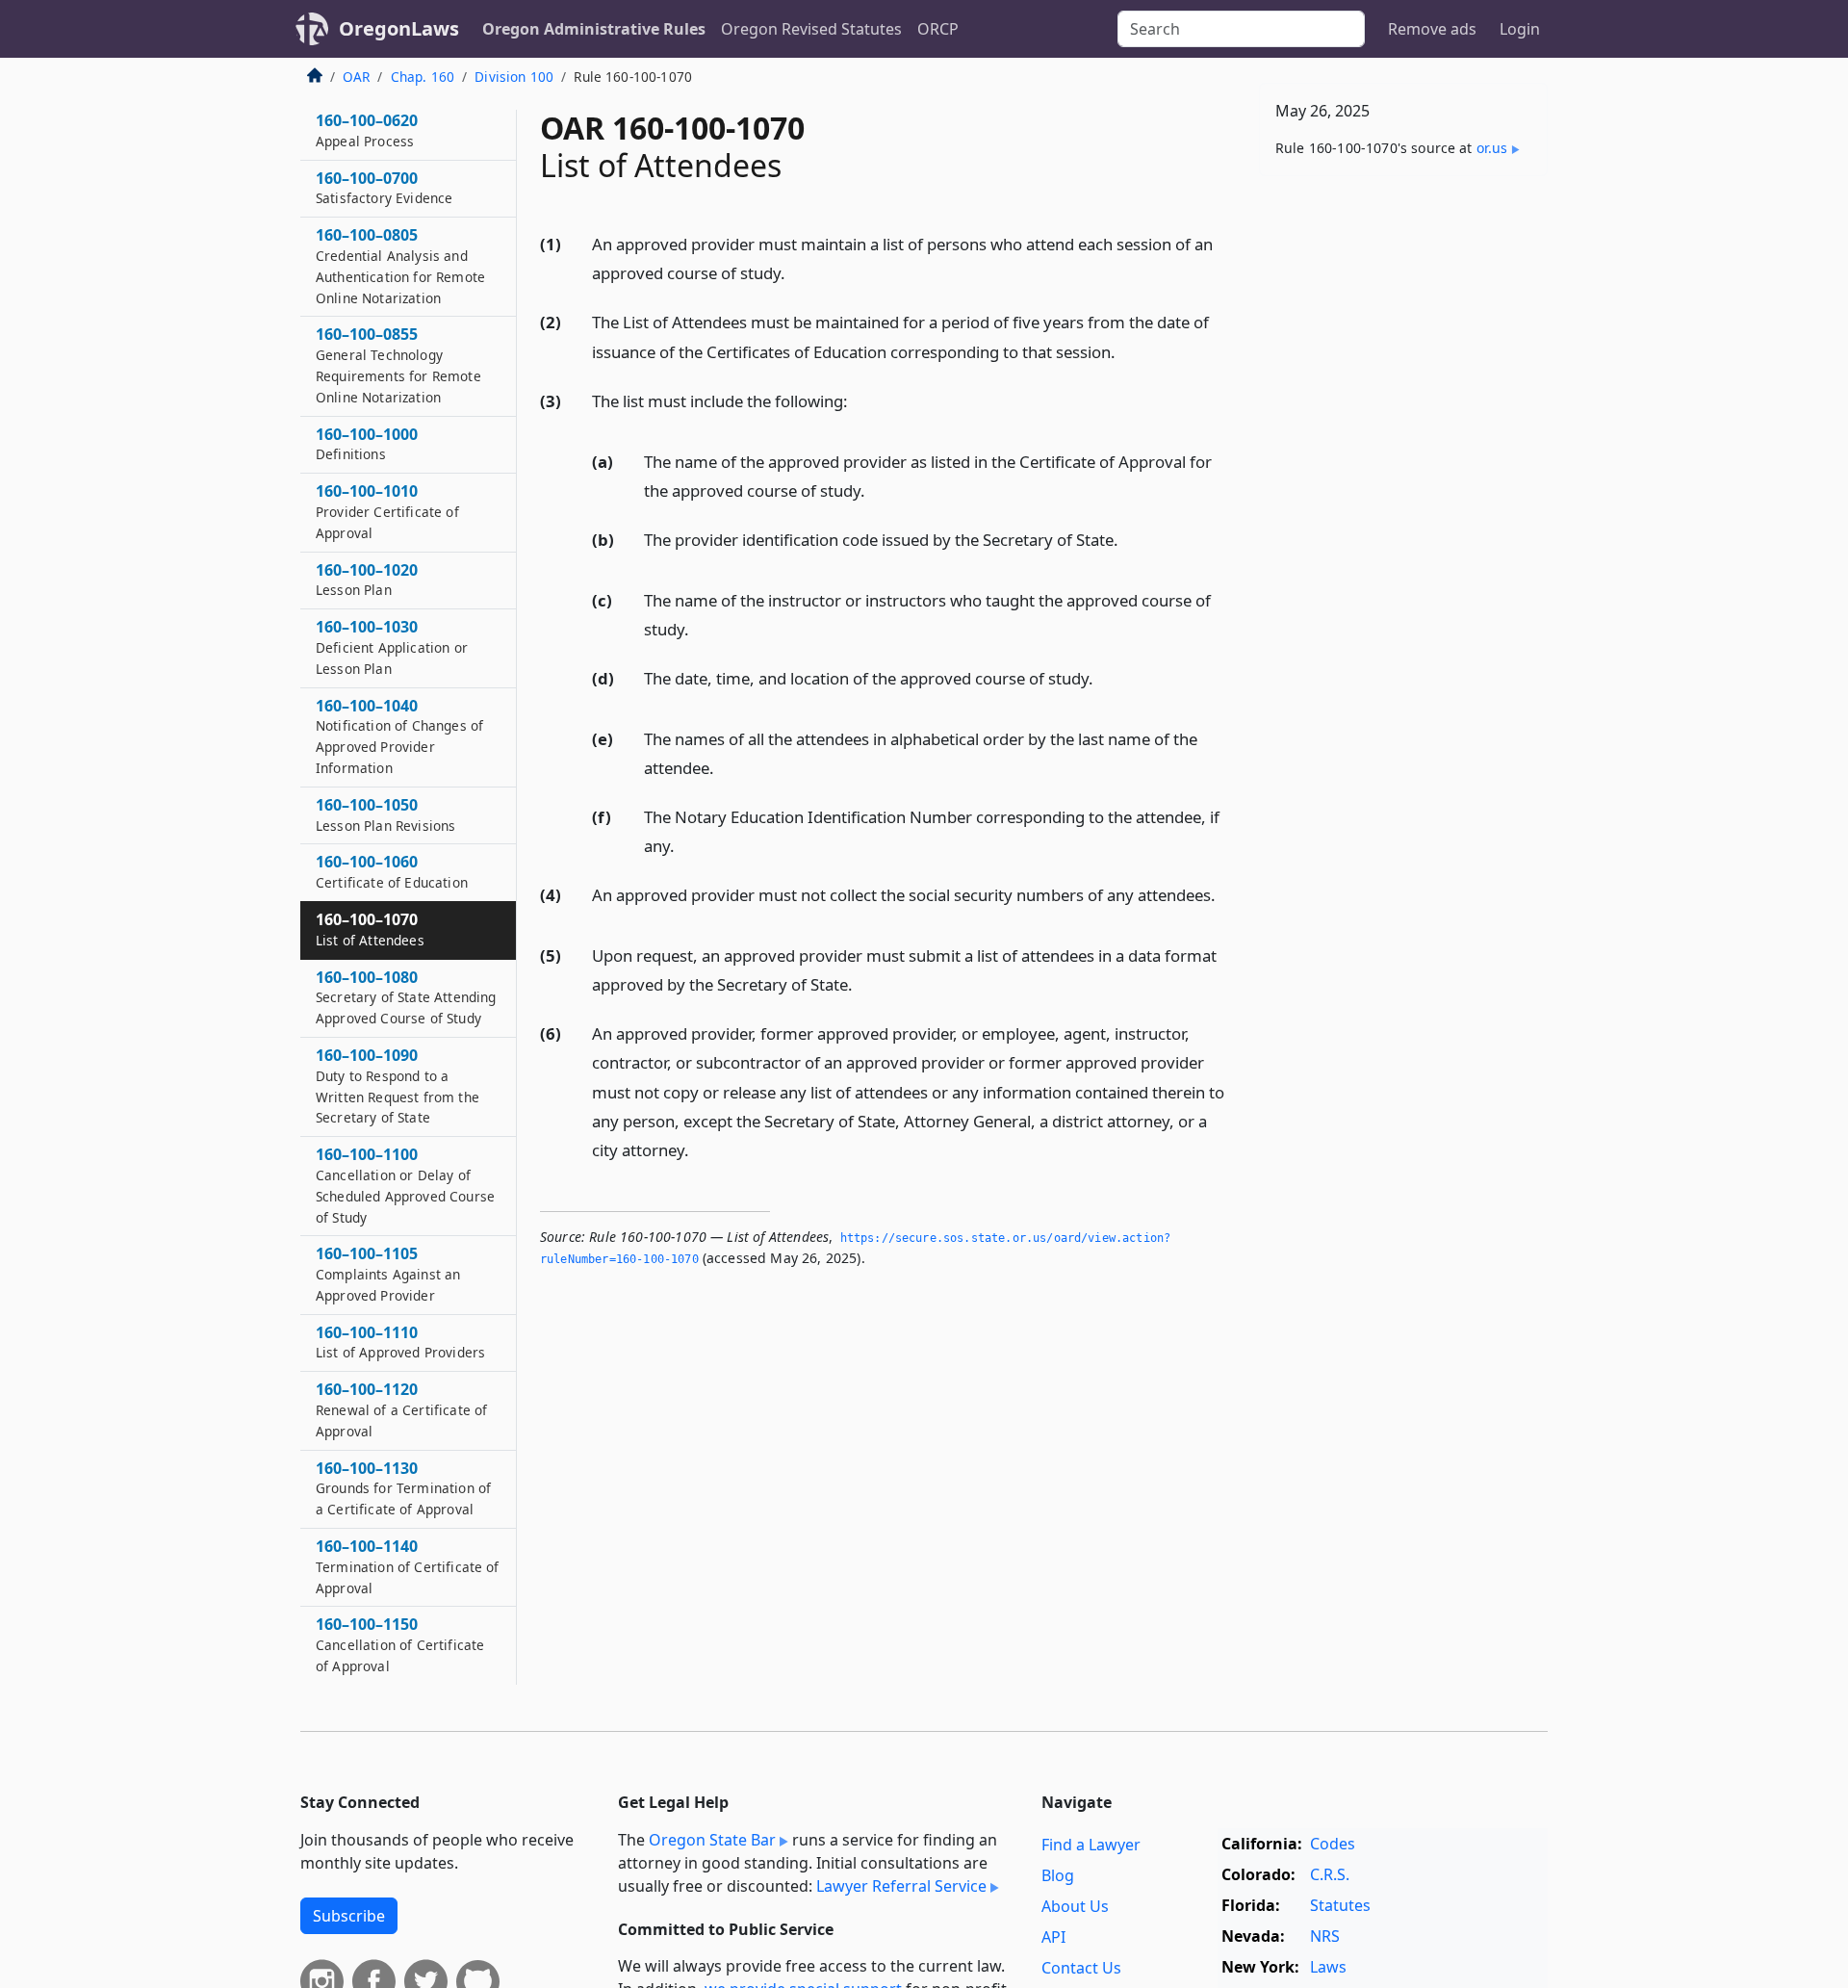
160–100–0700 (384, 188)
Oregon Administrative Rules (594, 29)
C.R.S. (1330, 1874)
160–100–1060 (392, 872)
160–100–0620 (367, 131)
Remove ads (1432, 29)
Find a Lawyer (1091, 1845)
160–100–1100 (405, 1186)
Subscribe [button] (349, 1916)
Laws (1328, 1967)
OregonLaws (399, 28)
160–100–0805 (400, 266)
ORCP (938, 29)
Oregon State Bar (712, 1840)
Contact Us (1081, 1968)
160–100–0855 (398, 365)
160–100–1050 (385, 815)
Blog (1058, 1875)
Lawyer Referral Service (901, 1886)
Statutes (1340, 1905)
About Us (1075, 1906)
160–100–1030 (392, 648)
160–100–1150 (400, 1645)
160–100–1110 (400, 1342)
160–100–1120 (401, 1410)
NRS (1325, 1936)
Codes (1333, 1844)
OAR (356, 77)
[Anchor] (796, 272)
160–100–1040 (399, 736)
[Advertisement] (1403, 492)
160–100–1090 (398, 1086)
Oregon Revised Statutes (811, 29)
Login (1520, 29)
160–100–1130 (403, 1488)
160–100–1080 (406, 997)
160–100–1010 (387, 512)
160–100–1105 (388, 1275)
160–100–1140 (408, 1567)
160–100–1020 (367, 580)
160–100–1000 (367, 444)
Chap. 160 (423, 77)
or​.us (1492, 148)
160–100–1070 (370, 930)
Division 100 (514, 77)
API (1053, 1937)
